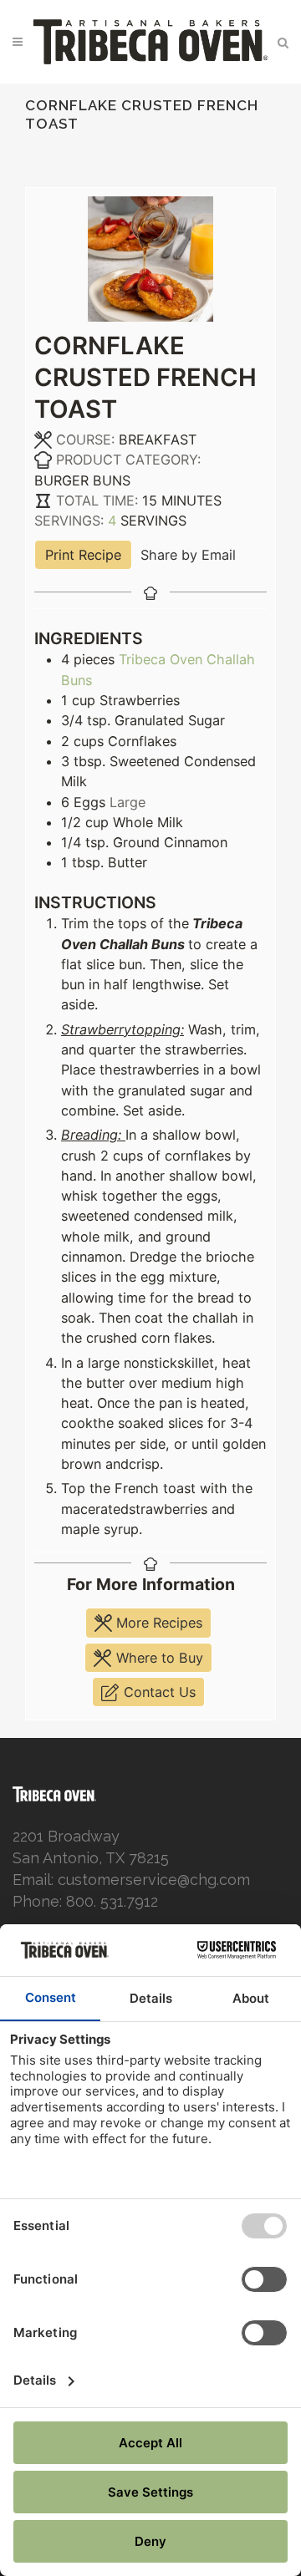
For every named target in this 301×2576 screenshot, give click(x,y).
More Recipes (157, 1623)
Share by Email (188, 555)
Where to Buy (158, 1658)
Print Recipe (83, 555)
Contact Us (158, 1692)
